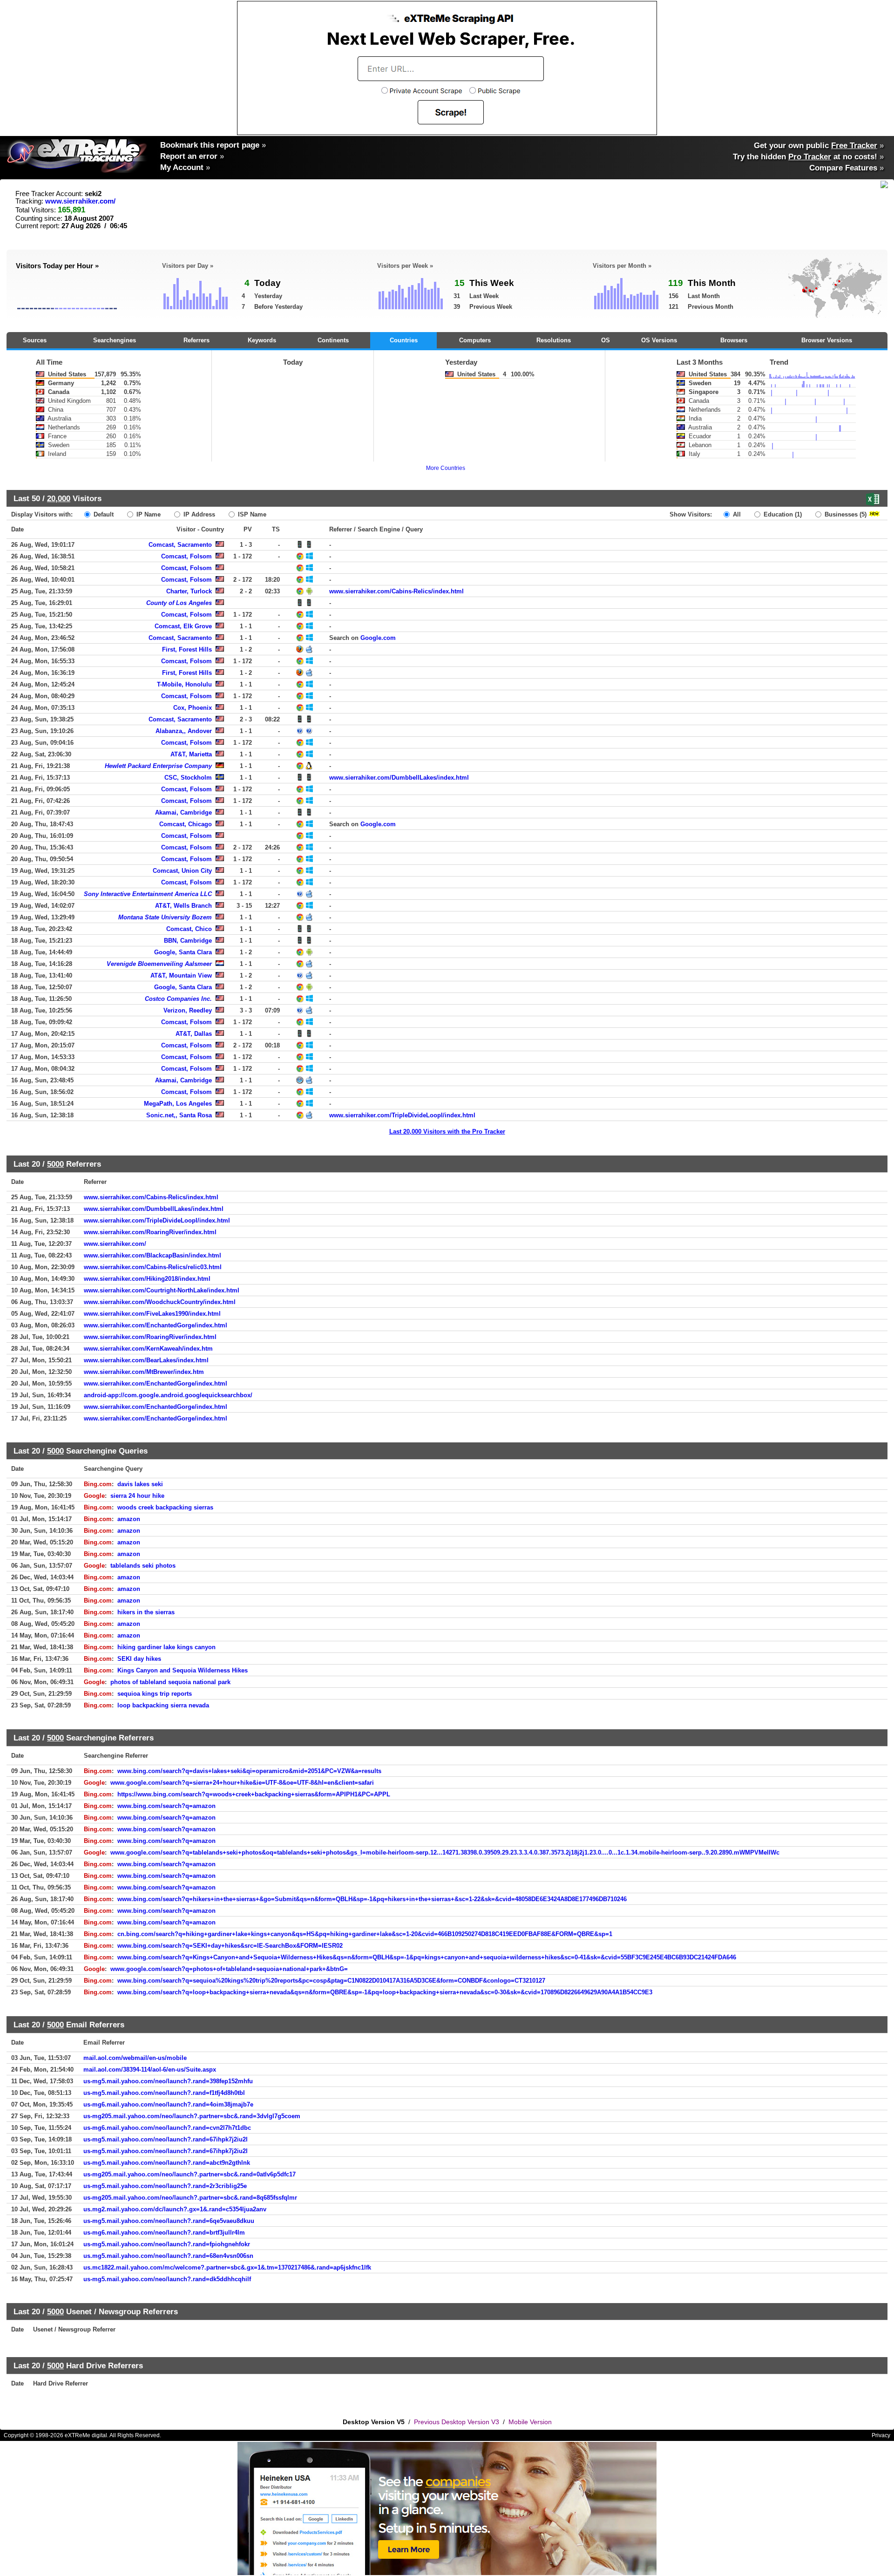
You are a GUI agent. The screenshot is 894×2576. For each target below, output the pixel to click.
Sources (35, 340)
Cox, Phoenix (193, 708)
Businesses (845, 514)
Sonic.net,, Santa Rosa (179, 1115)
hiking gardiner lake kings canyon (166, 1647)
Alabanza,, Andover (184, 731)
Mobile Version (530, 2422)
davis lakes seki (140, 1484)
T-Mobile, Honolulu (184, 684)
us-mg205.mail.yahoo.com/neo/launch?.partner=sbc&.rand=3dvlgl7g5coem (192, 2116)
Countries (404, 340)
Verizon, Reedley (188, 1010)
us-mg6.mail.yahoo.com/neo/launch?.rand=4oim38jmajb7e (168, 2104)
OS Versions (659, 340)
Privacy (881, 2435)
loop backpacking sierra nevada (163, 1705)
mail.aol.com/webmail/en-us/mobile (135, 2058)
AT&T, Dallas (194, 1034)
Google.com (378, 638)
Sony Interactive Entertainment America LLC (148, 894)
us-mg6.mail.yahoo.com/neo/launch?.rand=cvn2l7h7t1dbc (167, 2128)
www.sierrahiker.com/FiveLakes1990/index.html (152, 1314)
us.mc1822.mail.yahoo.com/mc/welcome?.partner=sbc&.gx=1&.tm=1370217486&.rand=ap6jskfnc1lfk (227, 2267)
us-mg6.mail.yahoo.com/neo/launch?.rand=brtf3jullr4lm (164, 2233)
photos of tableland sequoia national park (170, 1682)
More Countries (446, 468)
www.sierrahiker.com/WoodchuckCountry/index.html (160, 1302)
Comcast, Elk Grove (183, 626)
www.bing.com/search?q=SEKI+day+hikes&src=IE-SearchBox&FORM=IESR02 (230, 1946)
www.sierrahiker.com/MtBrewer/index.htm (144, 1372)
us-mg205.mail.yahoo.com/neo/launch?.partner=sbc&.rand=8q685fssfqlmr (190, 2198)
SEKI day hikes (139, 1659)
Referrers (196, 340)
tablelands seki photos (143, 1566)
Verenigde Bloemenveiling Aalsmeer (159, 964)
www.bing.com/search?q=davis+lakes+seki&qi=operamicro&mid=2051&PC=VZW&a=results (249, 1771)
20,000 (59, 498)
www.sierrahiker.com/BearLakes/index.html (146, 1360)
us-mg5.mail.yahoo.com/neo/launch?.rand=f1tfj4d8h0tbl (164, 2093)
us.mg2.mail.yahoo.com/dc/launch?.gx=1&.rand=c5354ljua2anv (175, 2209)
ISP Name (251, 514)
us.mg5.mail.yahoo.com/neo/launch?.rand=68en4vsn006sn (168, 2256)
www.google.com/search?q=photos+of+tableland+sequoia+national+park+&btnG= (229, 1969)
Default (103, 514)
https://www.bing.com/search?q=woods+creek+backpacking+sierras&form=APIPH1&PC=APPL (254, 1794)
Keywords (262, 340)
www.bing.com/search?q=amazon (166, 1806)
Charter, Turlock (189, 591)
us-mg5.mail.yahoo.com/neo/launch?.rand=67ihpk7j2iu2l (166, 2139)
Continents (333, 340)
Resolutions (554, 340)
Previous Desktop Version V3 (457, 2422)
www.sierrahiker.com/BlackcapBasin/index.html (152, 1255)
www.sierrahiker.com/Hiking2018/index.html (147, 1279)
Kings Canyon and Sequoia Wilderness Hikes (183, 1670)
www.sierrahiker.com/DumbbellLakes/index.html (399, 778)
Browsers (734, 340)
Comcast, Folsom (186, 556)
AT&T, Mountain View (181, 975)
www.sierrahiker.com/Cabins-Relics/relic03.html (153, 1267)
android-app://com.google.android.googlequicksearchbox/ (168, 1395)
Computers (475, 340)
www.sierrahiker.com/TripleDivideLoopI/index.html (402, 1115)
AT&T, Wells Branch (183, 906)
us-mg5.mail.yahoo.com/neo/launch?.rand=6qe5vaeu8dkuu (169, 2221)
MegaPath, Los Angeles (178, 1104)
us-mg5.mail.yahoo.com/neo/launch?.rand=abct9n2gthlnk (167, 2163)
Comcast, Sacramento (180, 545)
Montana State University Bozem (165, 917)
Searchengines (115, 340)
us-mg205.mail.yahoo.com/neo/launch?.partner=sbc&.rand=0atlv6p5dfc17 (190, 2174)
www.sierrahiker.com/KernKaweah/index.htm (148, 1349)
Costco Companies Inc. (178, 999)
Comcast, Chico (189, 929)
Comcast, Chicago (186, 824)
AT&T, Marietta (191, 754)
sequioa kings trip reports (155, 1694)
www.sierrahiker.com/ (80, 201)
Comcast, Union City (182, 871)
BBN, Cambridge (188, 941)
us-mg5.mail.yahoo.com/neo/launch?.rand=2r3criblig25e (165, 2186)
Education (782, 514)
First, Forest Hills (187, 649)
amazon (129, 1519)
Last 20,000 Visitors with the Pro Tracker (447, 1132)
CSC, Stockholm (188, 778)
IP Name (148, 514)
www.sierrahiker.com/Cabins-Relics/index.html (396, 591)
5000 (55, 1164)
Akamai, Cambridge (183, 812)
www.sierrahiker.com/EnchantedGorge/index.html (156, 1325)
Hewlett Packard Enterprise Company (158, 766)
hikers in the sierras (146, 1612)
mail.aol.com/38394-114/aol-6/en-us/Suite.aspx (150, 2070)
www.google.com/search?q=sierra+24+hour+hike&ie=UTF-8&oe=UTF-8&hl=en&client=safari (242, 1783)
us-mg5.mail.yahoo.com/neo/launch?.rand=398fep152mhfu (168, 2081)
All (736, 514)
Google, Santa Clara (183, 952)
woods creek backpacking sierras (165, 1507)
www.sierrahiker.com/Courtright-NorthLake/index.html (162, 1290)
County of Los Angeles (179, 603)
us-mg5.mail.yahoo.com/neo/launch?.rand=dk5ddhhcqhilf (167, 2279)
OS (606, 340)
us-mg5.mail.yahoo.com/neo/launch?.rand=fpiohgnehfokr (167, 2244)
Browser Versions (827, 340)
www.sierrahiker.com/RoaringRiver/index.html (150, 1232)
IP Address (198, 514)
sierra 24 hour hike (137, 1496)
